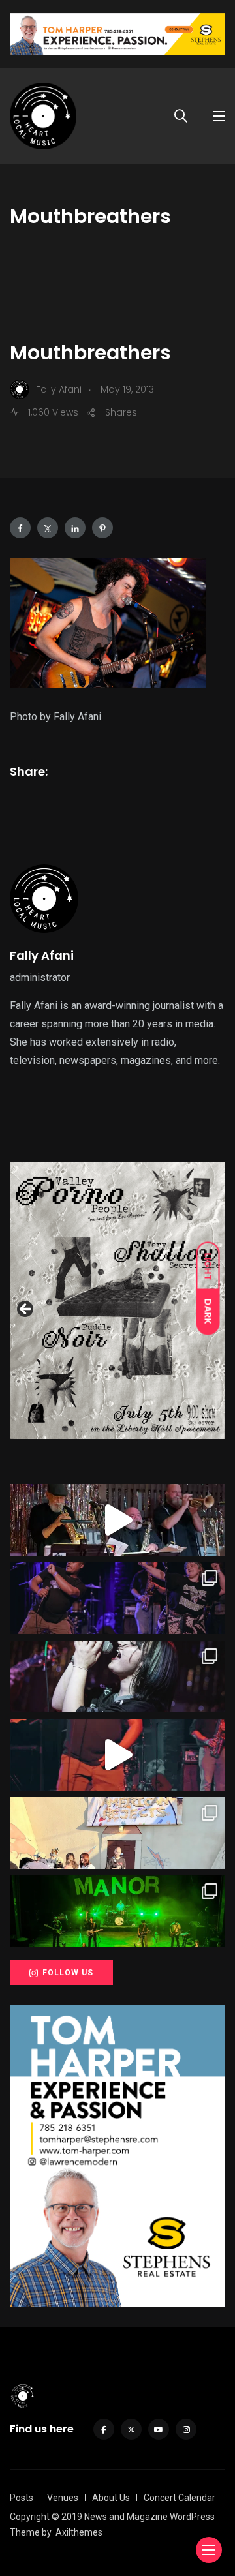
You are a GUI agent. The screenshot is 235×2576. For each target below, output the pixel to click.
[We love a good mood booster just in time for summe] (117, 1598)
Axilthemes (79, 2532)
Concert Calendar (180, 2498)
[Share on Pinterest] (102, 528)
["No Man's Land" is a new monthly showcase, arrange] (117, 1676)
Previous (26, 1310)
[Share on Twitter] (48, 528)
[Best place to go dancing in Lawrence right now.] (117, 1520)
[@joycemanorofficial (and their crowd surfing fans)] (117, 1911)
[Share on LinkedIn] (75, 528)
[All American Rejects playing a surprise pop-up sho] (117, 1833)
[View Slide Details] (117, 1312)
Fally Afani (42, 955)
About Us (111, 2498)
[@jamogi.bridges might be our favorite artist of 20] (117, 1755)
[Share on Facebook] (20, 528)
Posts (22, 2498)
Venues (63, 2498)
